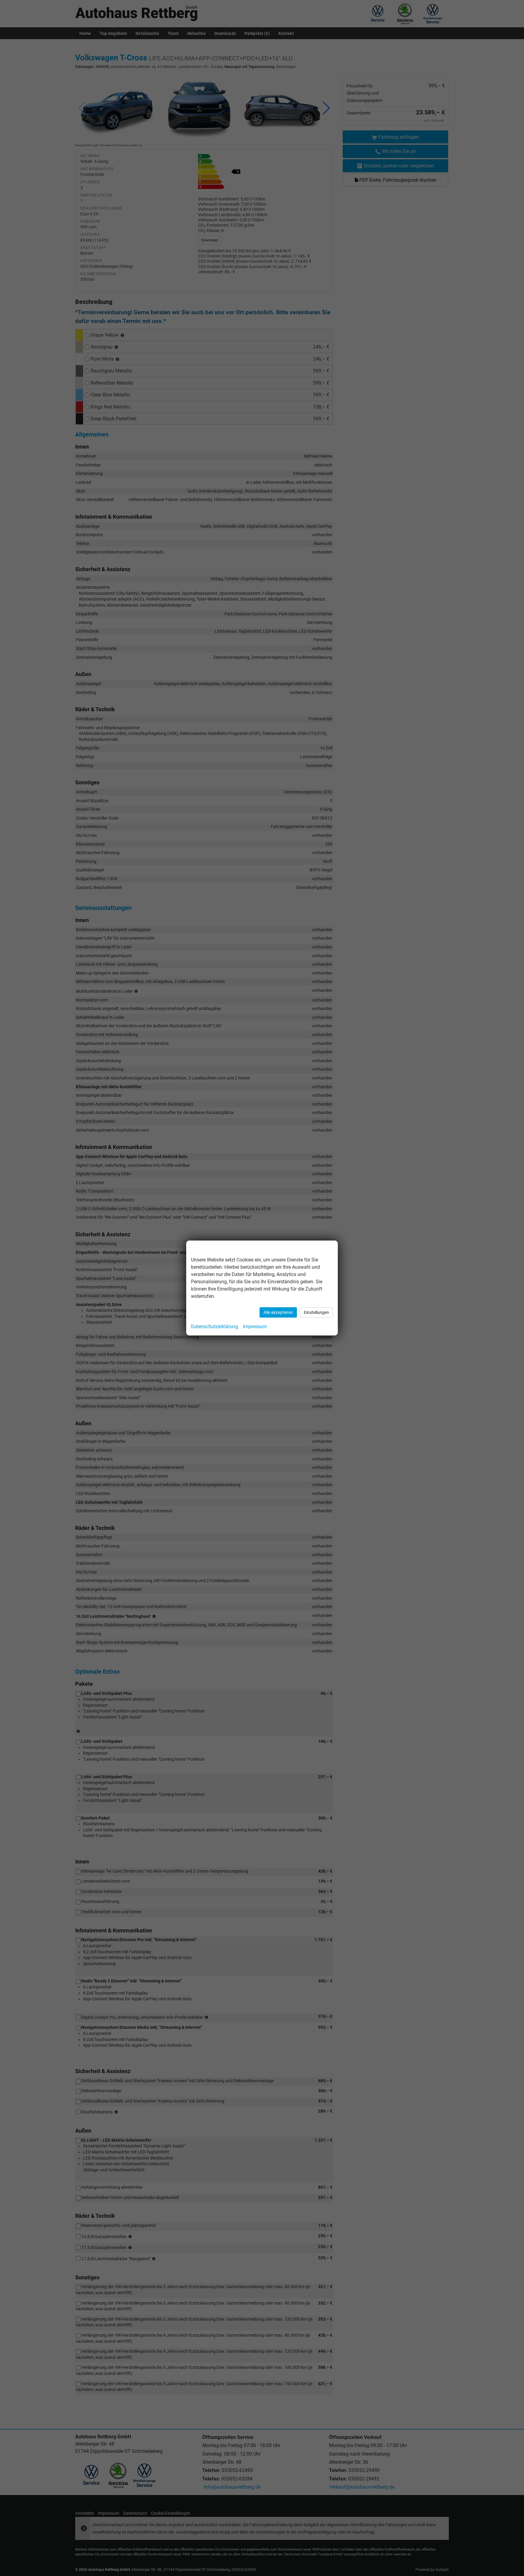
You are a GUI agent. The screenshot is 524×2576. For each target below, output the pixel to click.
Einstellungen (316, 1312)
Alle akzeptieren (278, 1312)
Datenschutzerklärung (215, 1327)
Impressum (255, 1327)
